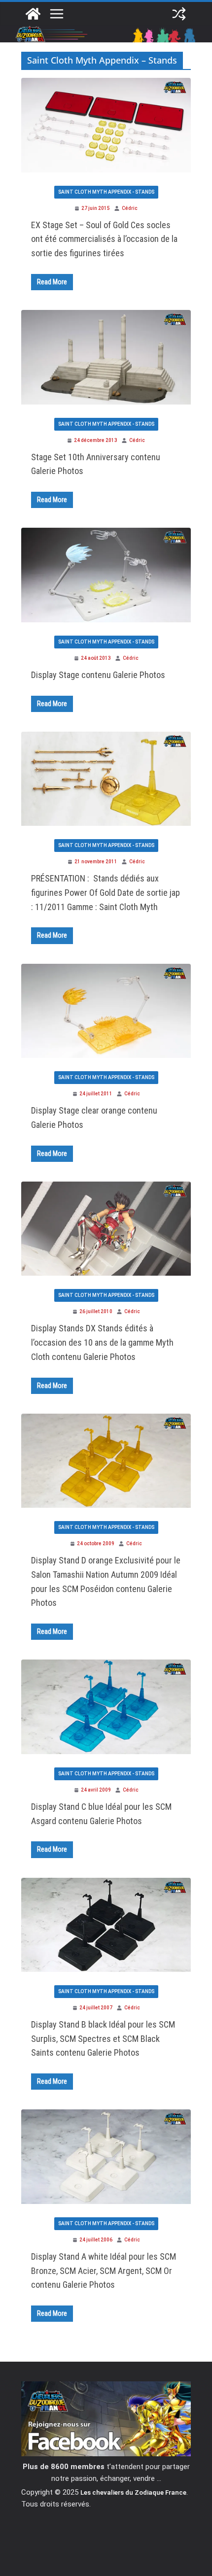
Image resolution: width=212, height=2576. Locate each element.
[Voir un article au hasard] (179, 14)
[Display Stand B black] (106, 1924)
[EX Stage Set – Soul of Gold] (106, 124)
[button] (106, 1229)
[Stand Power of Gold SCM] (106, 778)
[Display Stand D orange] (106, 1459)
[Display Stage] (106, 574)
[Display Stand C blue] (106, 1705)
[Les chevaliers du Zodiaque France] (33, 14)
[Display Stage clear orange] (106, 1010)
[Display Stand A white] (106, 2155)
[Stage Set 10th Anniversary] (106, 356)
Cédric (130, 208)
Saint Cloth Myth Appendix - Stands (106, 192)
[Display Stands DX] (106, 1227)
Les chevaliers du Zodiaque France (133, 2492)
